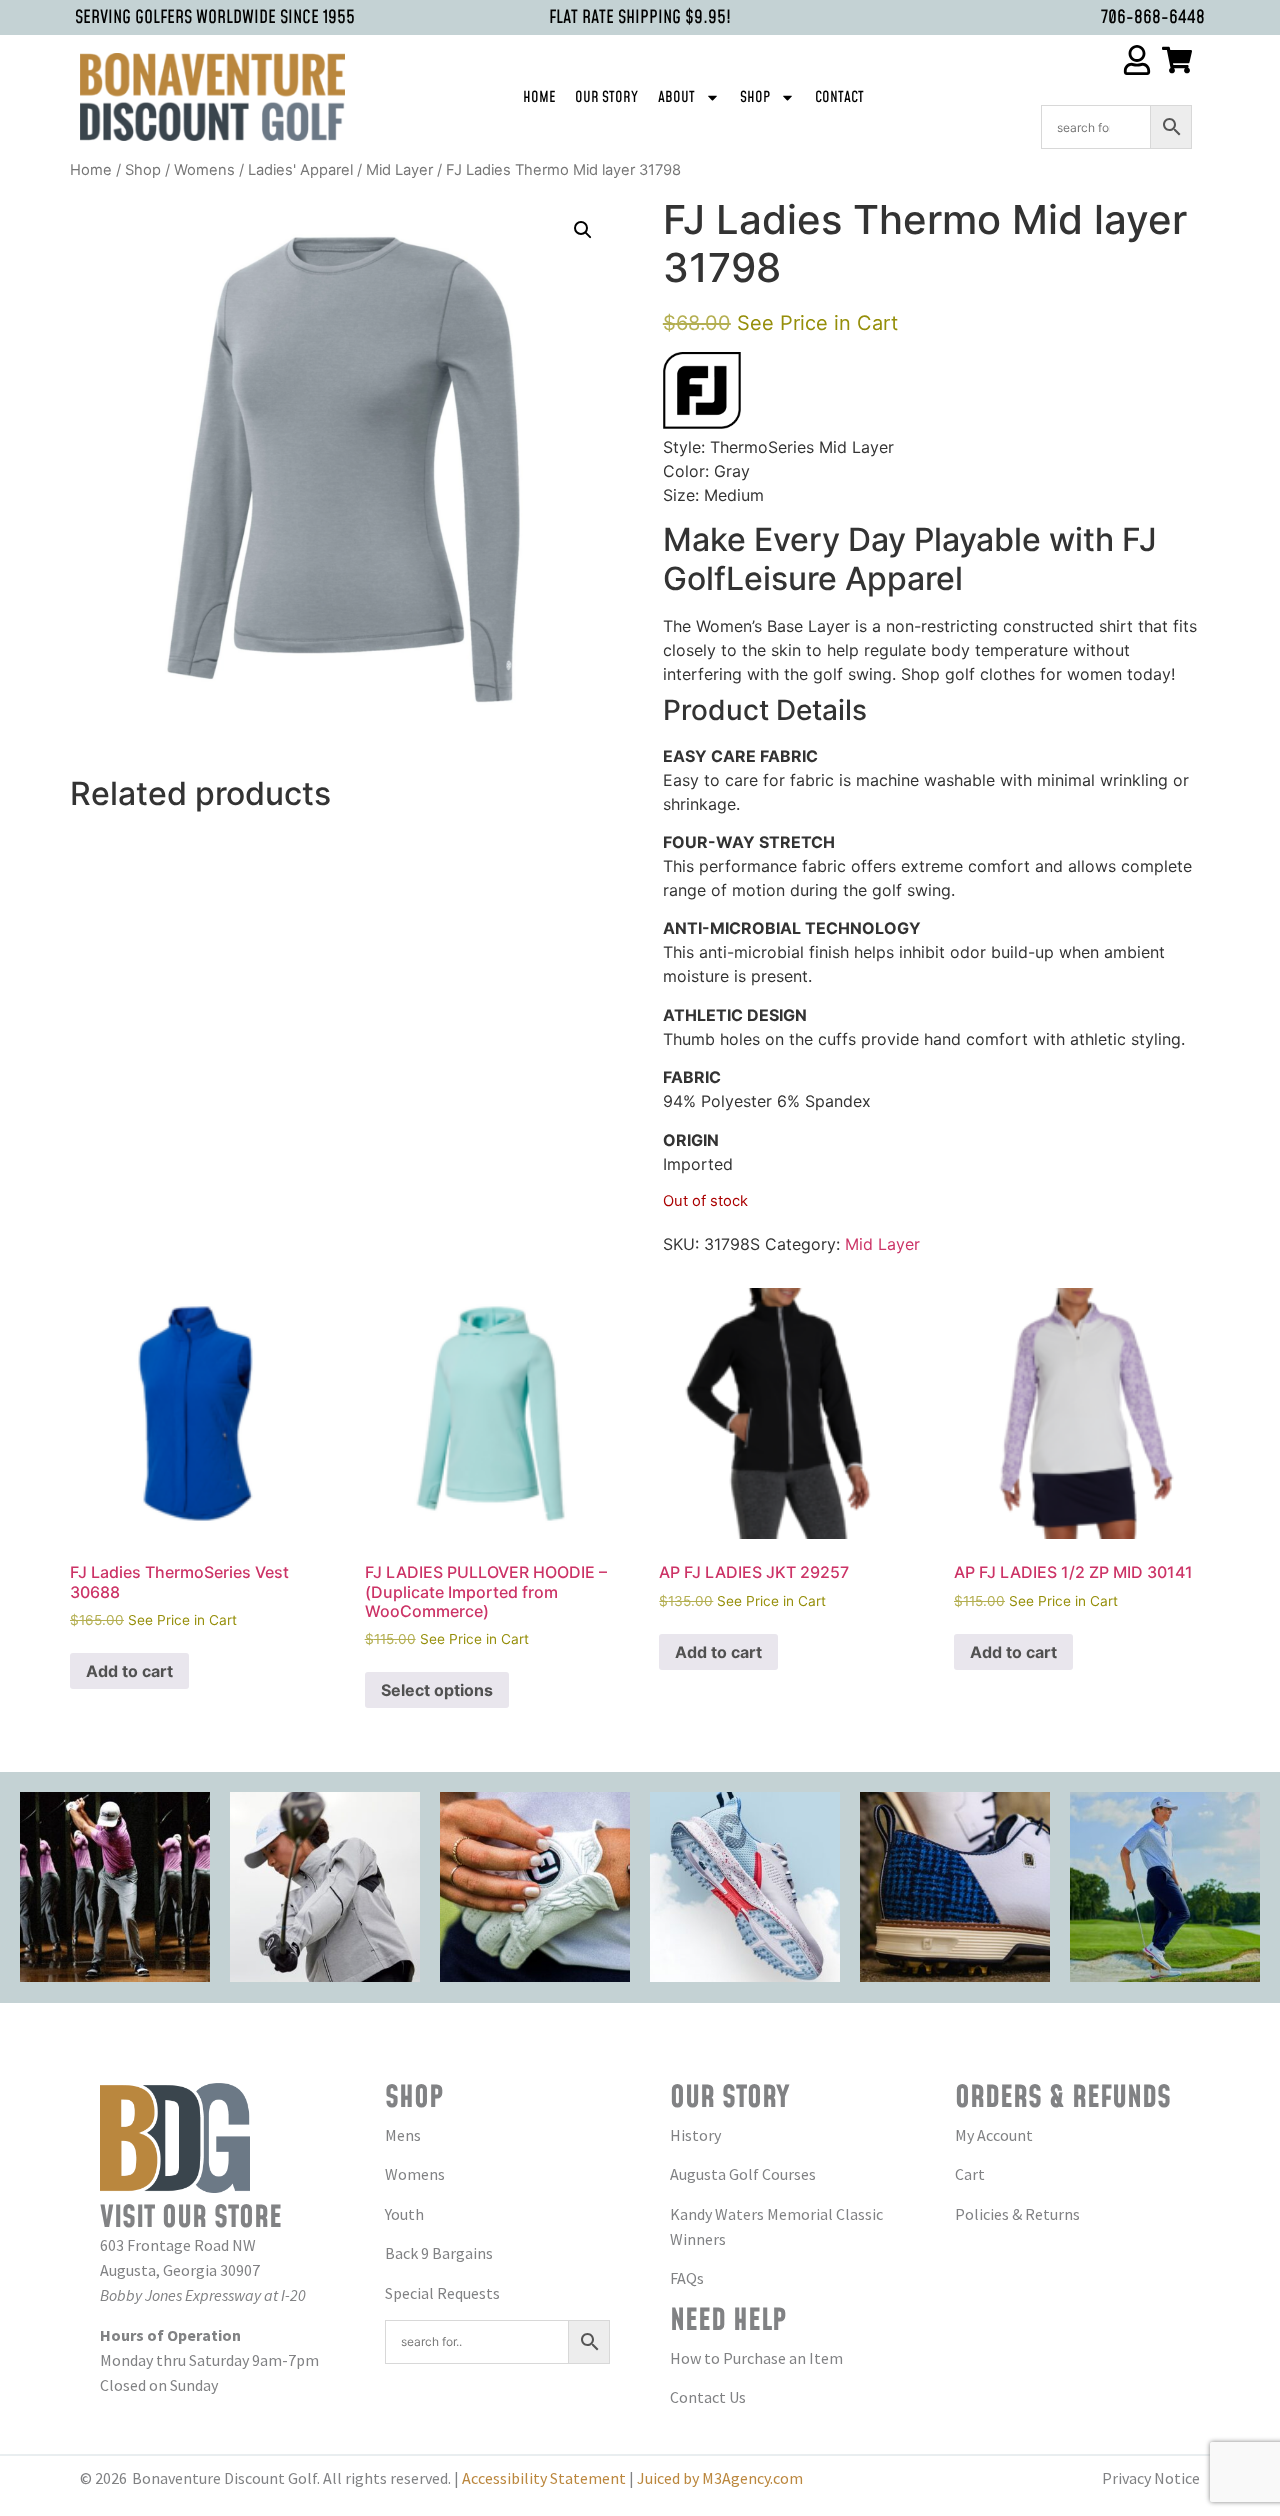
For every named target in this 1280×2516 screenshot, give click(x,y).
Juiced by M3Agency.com (720, 2478)
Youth (404, 2214)
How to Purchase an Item (756, 2358)
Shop (755, 97)
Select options (437, 1690)
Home (539, 97)
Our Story (606, 97)
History (695, 2135)
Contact (839, 97)
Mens (403, 2135)
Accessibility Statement (544, 2478)
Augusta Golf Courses (743, 2174)
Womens (204, 170)
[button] (583, 230)
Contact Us (708, 2397)
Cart (970, 2174)
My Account (994, 2135)
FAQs (687, 2278)
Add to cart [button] (129, 1671)
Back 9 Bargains (439, 2253)
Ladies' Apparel (300, 170)
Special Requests (442, 2293)
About (676, 97)
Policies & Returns (1017, 2214)
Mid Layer (399, 170)
